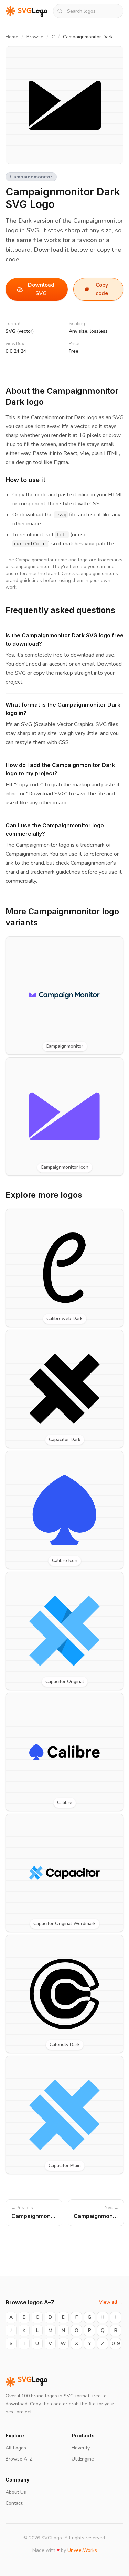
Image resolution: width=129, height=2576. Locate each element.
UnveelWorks (82, 2550)
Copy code (102, 289)
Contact (14, 2503)
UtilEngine (83, 2459)
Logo (33, 2382)
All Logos (16, 2448)
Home (12, 37)
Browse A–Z (19, 2459)
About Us (16, 2492)
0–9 (116, 2343)
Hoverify (81, 2448)
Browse (35, 37)
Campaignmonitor (31, 177)
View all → (111, 2302)
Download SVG (41, 289)
